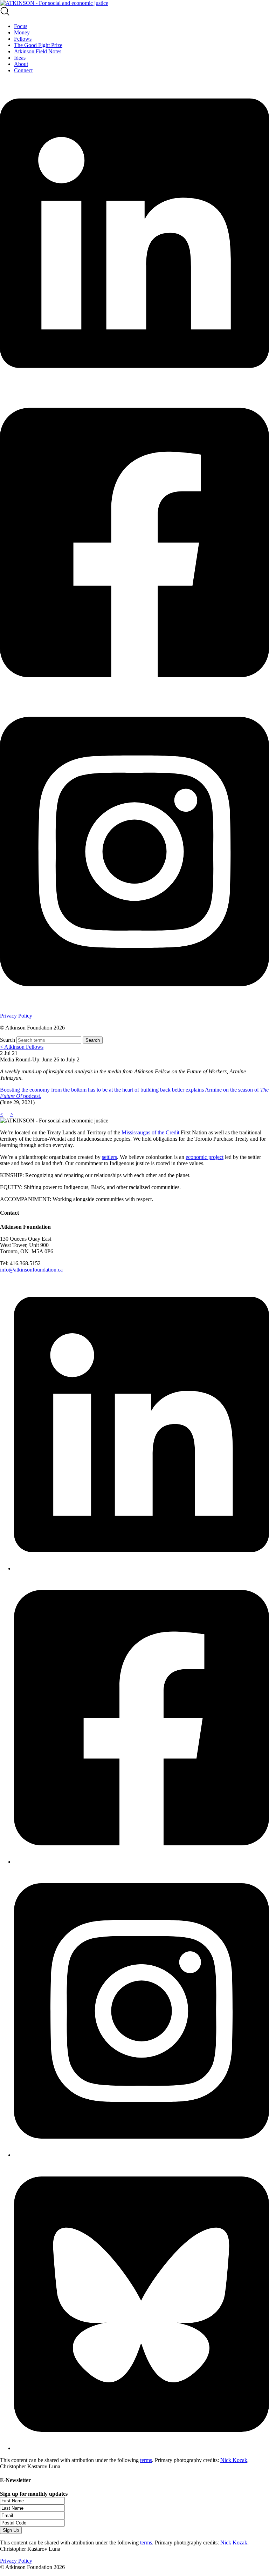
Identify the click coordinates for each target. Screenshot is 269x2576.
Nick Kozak (234, 2460)
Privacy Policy (16, 1016)
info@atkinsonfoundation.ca (31, 1270)
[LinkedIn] (142, 1568)
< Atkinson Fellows (22, 1047)
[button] (134, 12)
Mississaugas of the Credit (150, 1132)
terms (146, 2460)
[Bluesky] (142, 2448)
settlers (109, 1157)
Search (8, 1040)
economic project (205, 1157)
